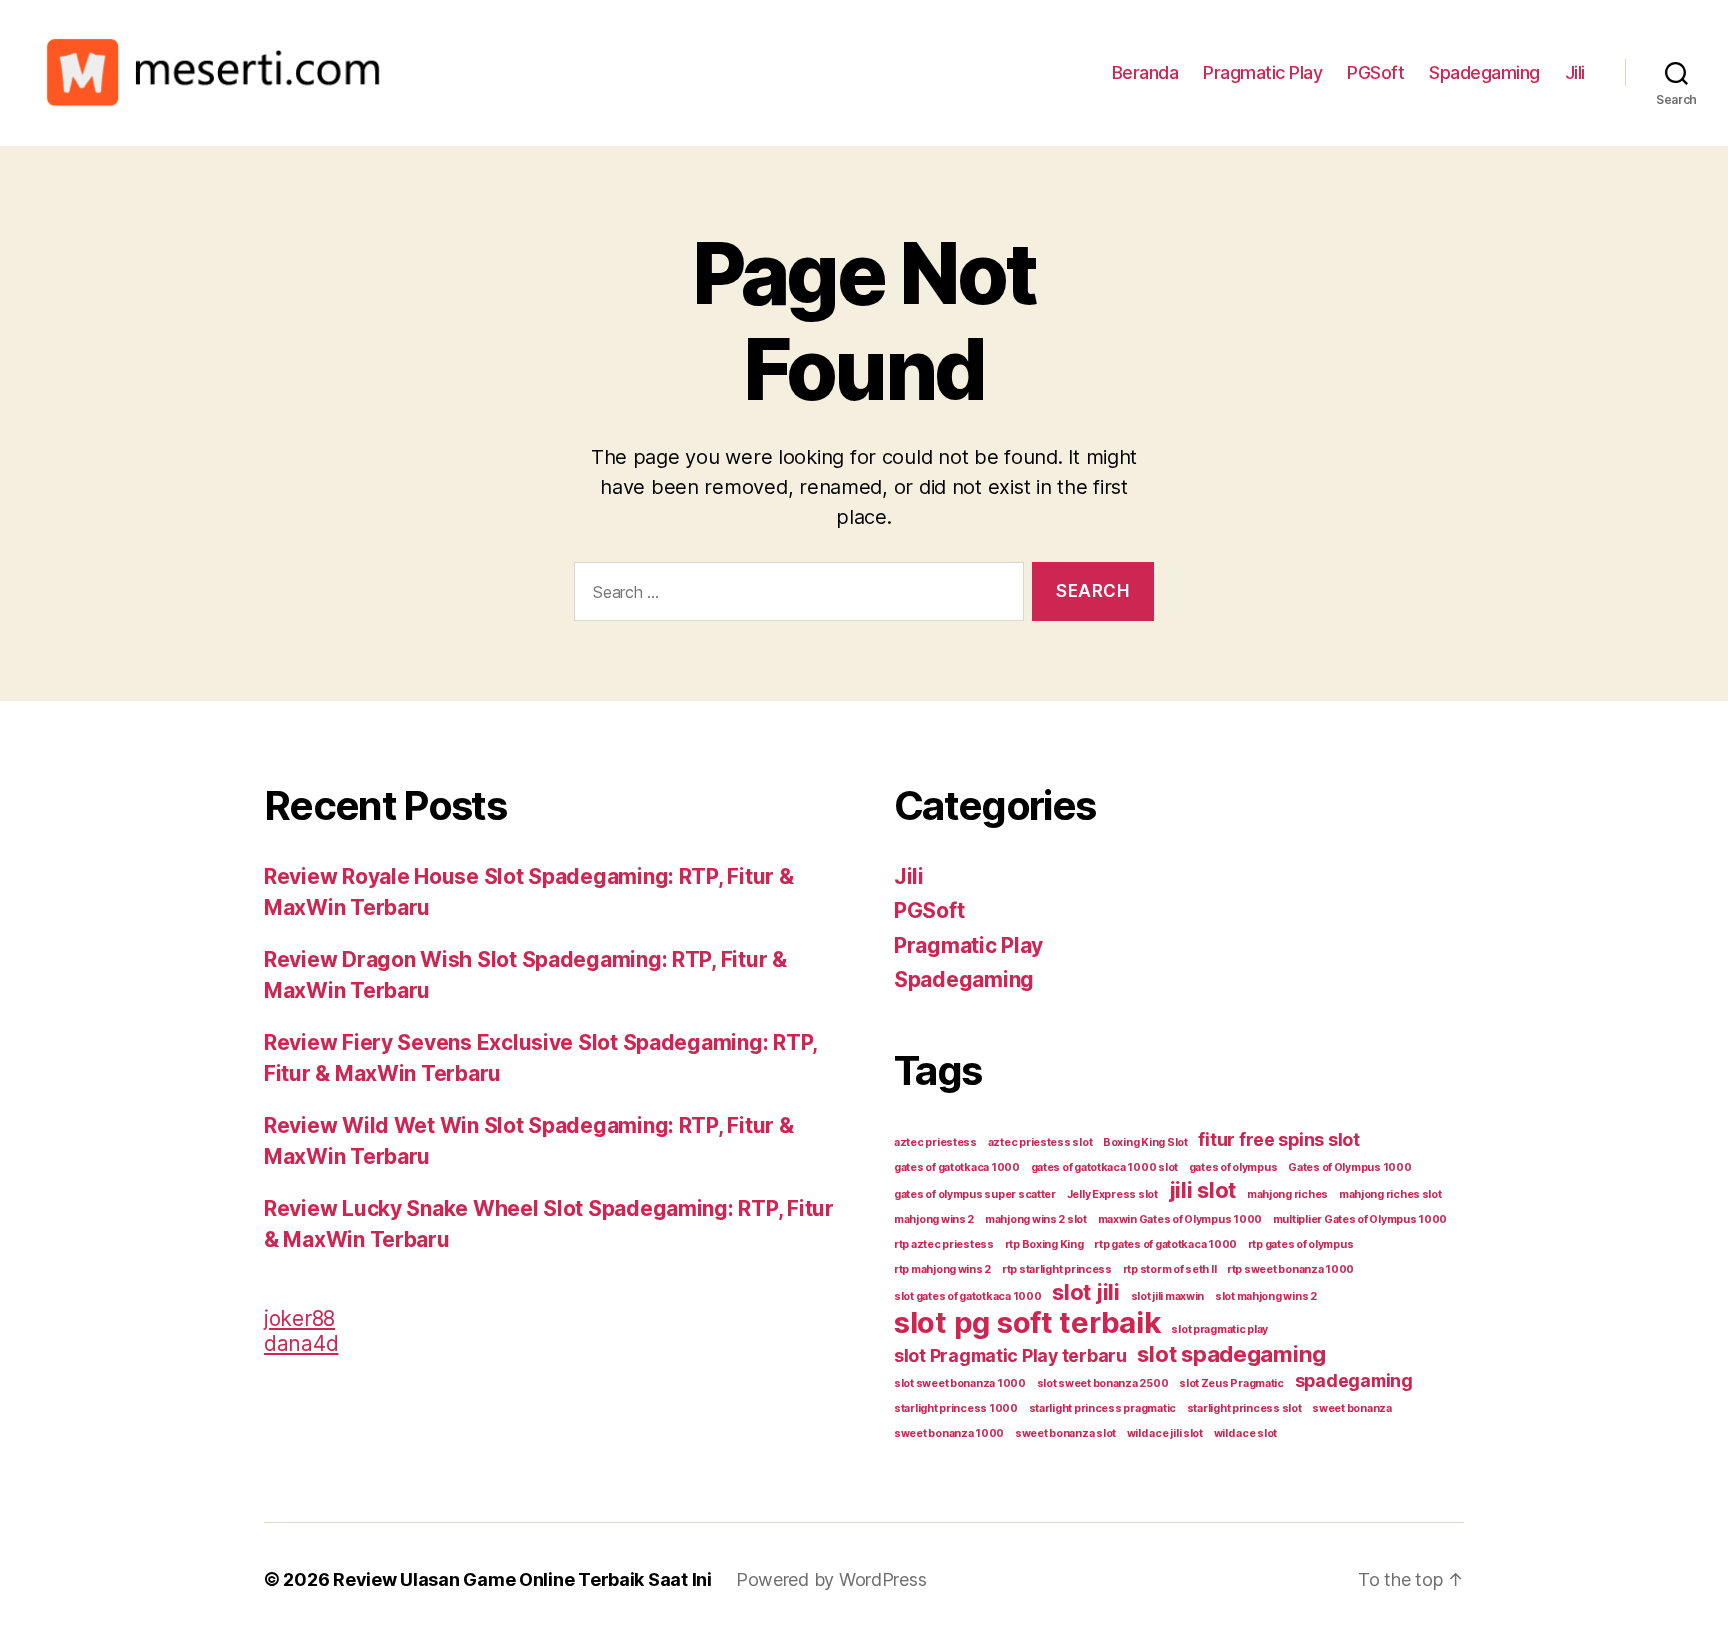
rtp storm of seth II (1170, 1269)
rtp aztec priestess (944, 1244)
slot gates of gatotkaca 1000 (967, 1296)
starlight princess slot (1244, 1408)
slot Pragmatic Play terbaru (1010, 1355)
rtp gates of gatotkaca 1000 (1165, 1244)
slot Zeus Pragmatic (1231, 1383)
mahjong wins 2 (934, 1219)
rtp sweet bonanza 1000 (1290, 1269)
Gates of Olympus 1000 (1349, 1167)
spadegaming (1354, 1380)
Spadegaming (1484, 72)
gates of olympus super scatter (975, 1194)
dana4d (301, 1343)
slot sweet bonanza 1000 (960, 1383)
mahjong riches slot (1390, 1194)
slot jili (1086, 1291)
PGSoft (1375, 72)
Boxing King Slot (1145, 1142)
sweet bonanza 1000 (949, 1433)
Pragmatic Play (1262, 72)
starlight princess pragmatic (1102, 1408)
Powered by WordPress (831, 1579)
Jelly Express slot (1112, 1194)
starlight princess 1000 (956, 1408)
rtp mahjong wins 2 (942, 1269)
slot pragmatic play (1219, 1329)
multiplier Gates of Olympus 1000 (1360, 1219)
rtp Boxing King (1044, 1244)
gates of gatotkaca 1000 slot (1104, 1167)
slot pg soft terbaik (1027, 1322)
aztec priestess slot (1040, 1142)
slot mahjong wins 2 (1266, 1296)
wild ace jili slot (1165, 1433)
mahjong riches (1287, 1194)
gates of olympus (1233, 1167)
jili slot (1203, 1189)
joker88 (299, 1318)
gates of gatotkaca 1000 (957, 1167)
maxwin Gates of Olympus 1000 (1180, 1219)
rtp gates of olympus (1301, 1244)
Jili (1575, 72)
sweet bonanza (1352, 1408)
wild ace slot (1246, 1433)
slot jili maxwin (1168, 1296)
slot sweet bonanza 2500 (1103, 1383)
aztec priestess (935, 1142)
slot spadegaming (1231, 1353)
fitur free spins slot (1278, 1139)
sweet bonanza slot (1065, 1433)
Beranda (1145, 72)
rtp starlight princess (1057, 1269)
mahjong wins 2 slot (1036, 1219)
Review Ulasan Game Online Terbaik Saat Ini (522, 1579)
